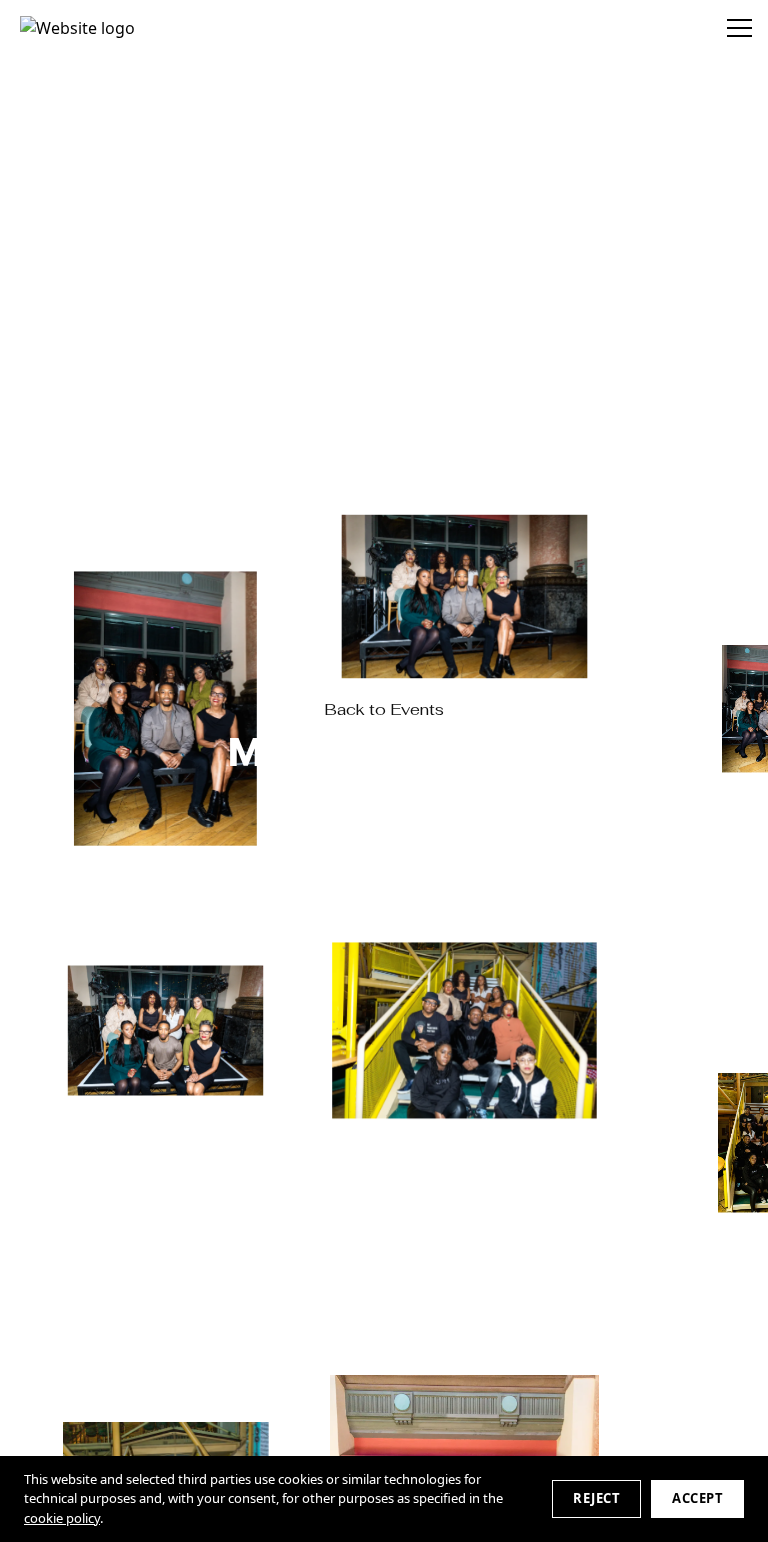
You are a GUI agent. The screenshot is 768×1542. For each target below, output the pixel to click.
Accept (697, 1498)
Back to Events (384, 710)
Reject (596, 1498)
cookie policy (62, 1518)
